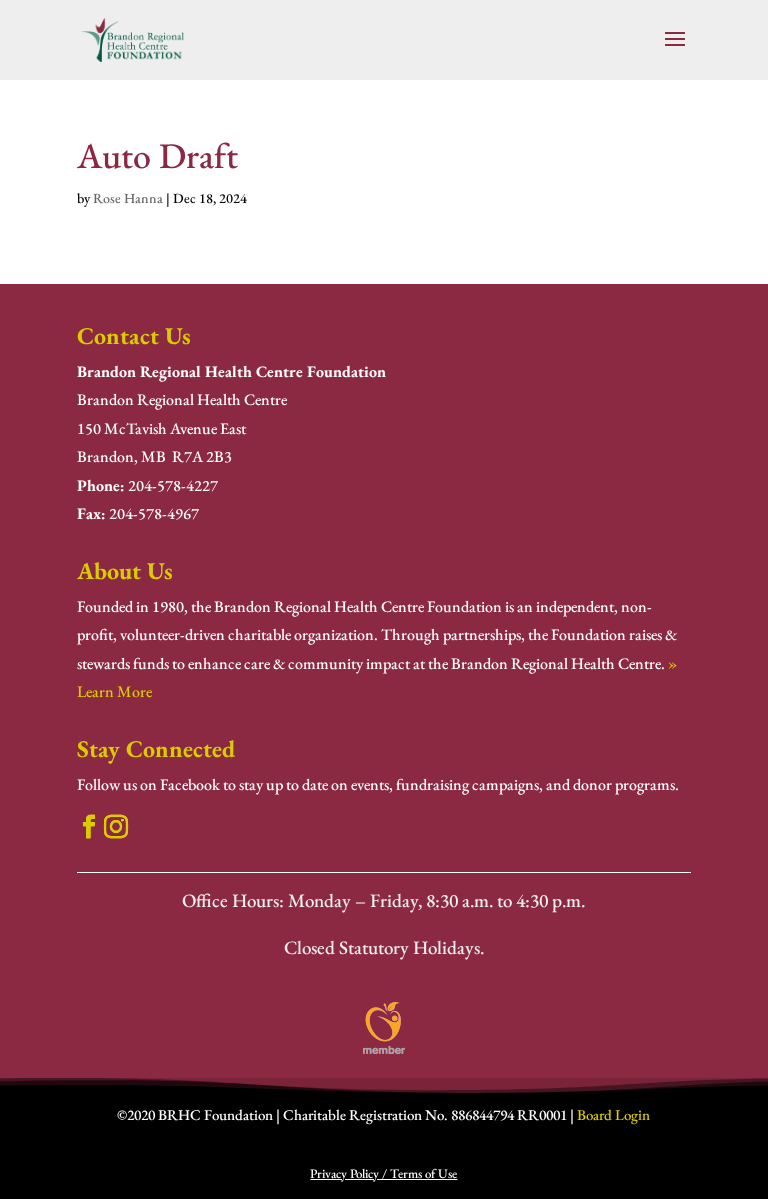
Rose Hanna (128, 198)
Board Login (613, 1114)
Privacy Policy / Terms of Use (383, 1173)
